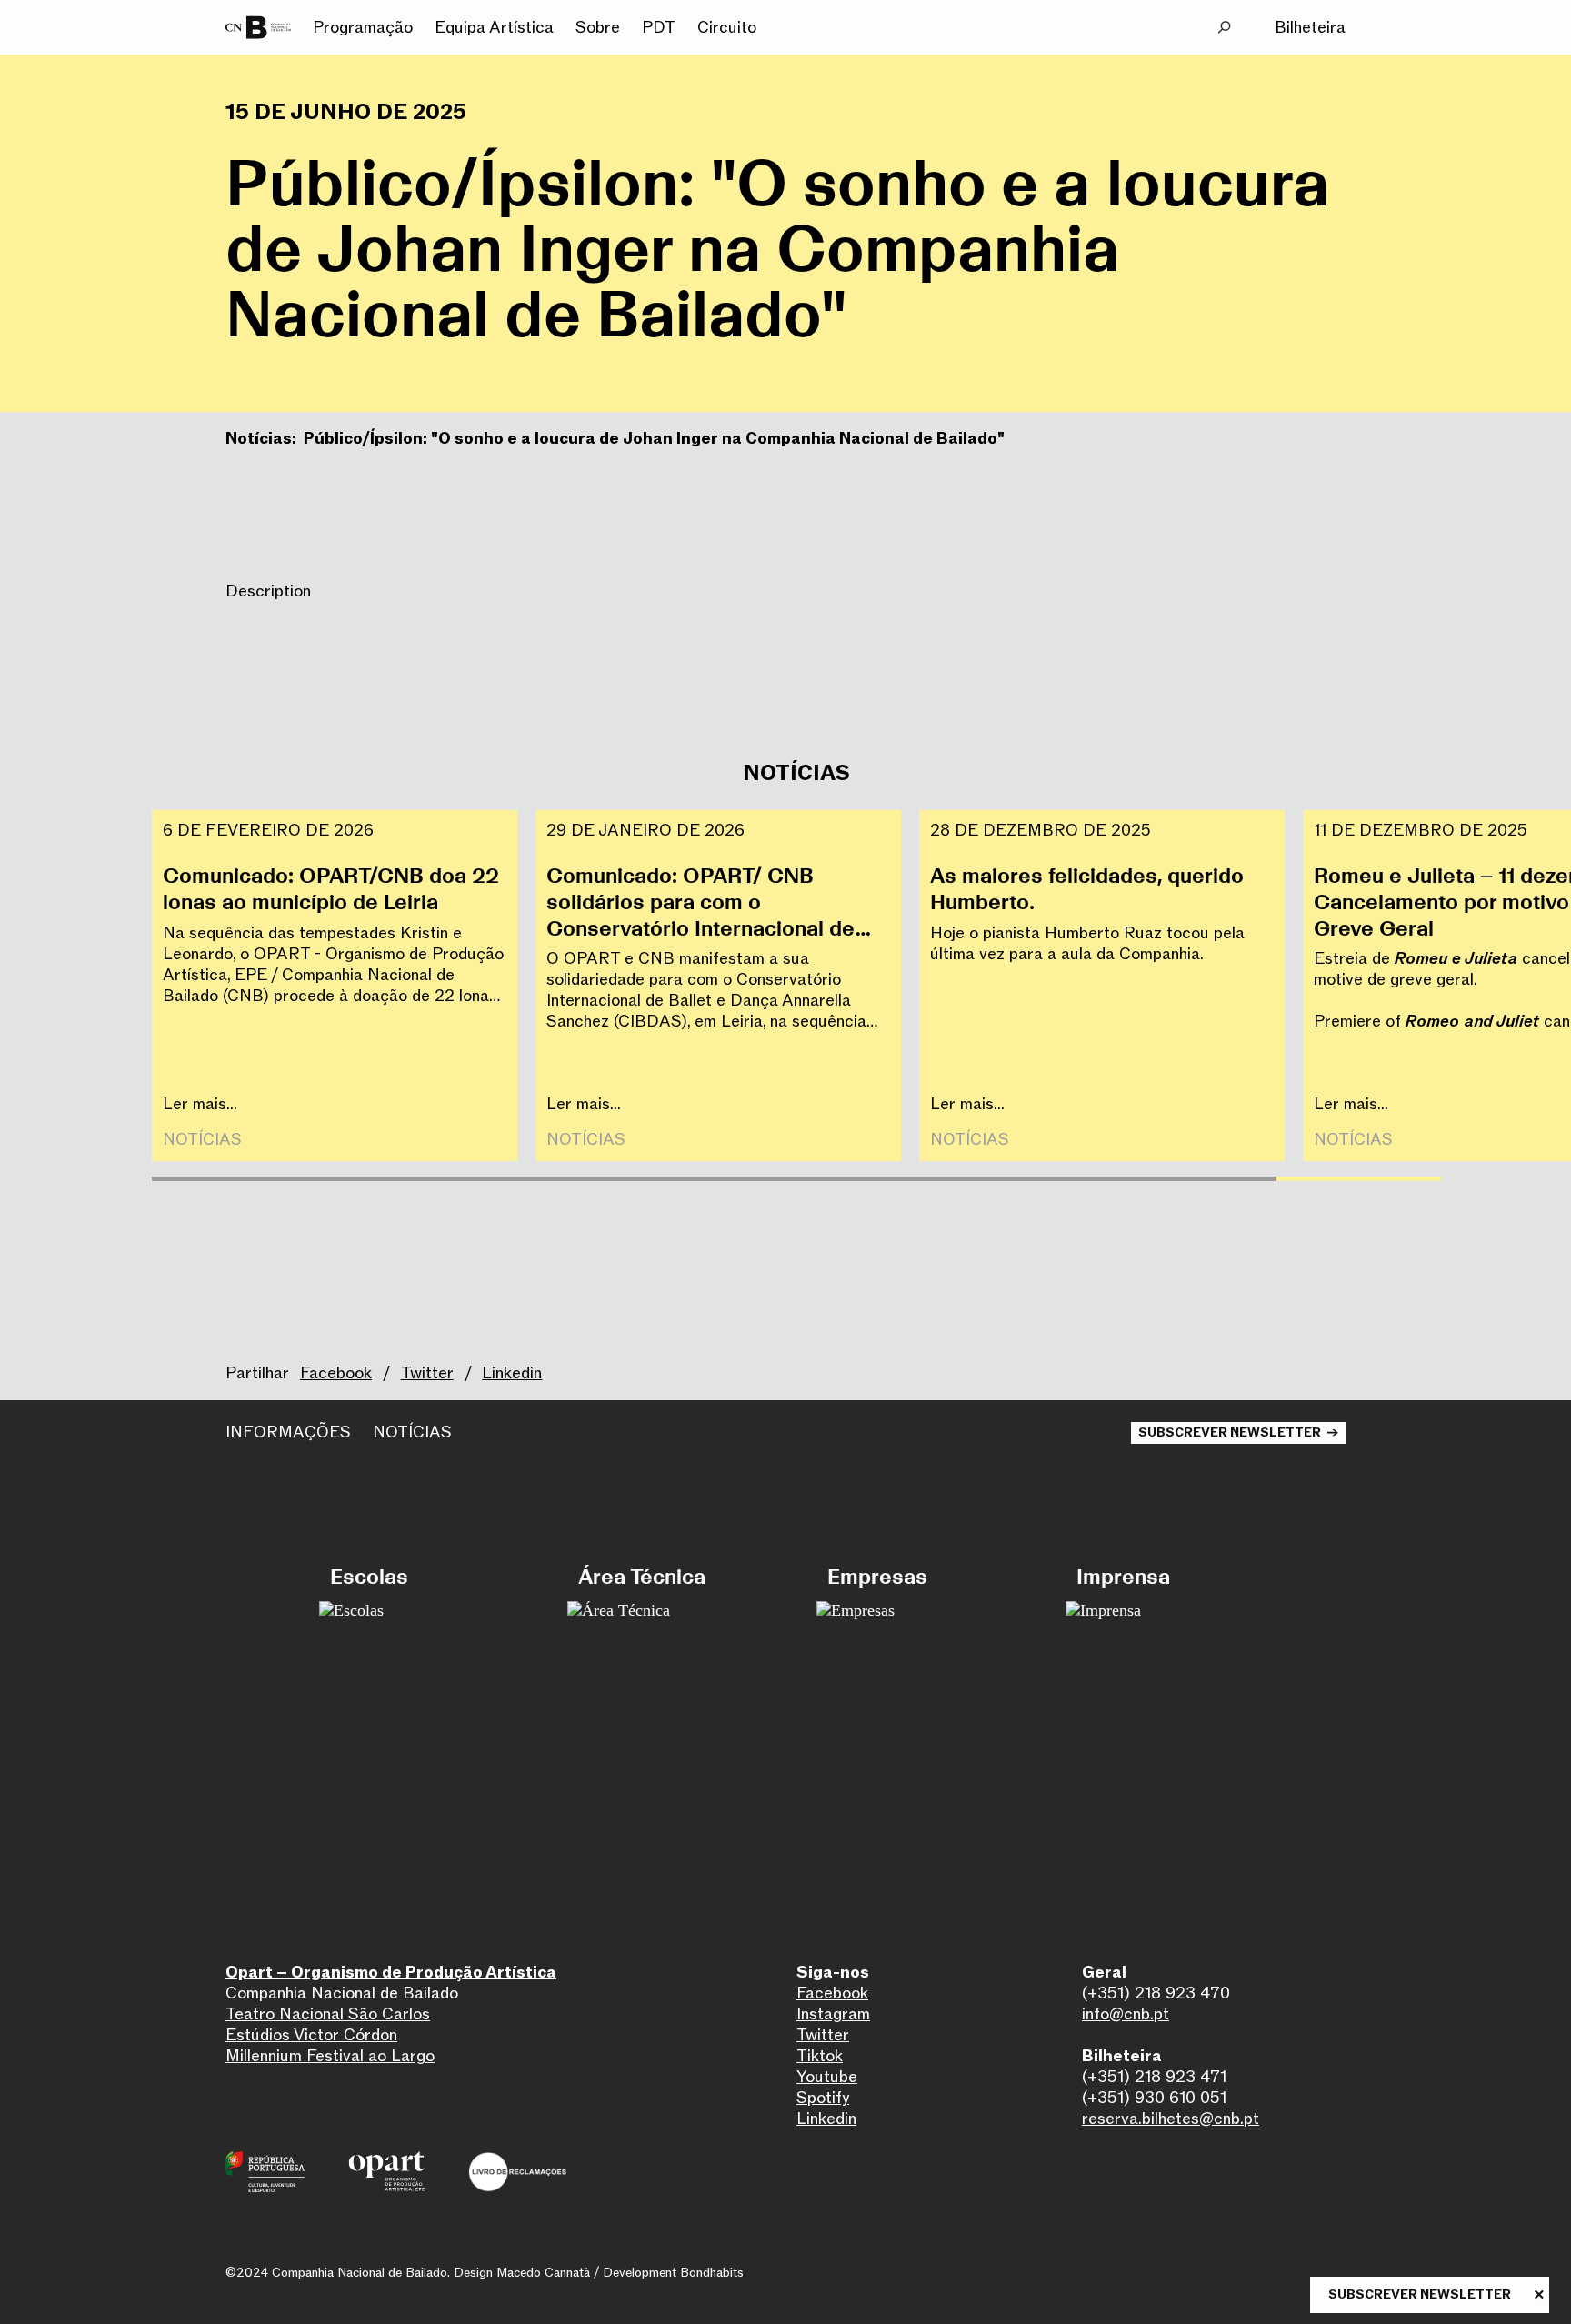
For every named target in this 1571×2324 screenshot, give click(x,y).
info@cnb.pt (1126, 2014)
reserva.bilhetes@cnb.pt (1171, 2119)
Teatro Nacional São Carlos (328, 2014)
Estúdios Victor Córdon (311, 2035)
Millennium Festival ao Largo (330, 2056)
